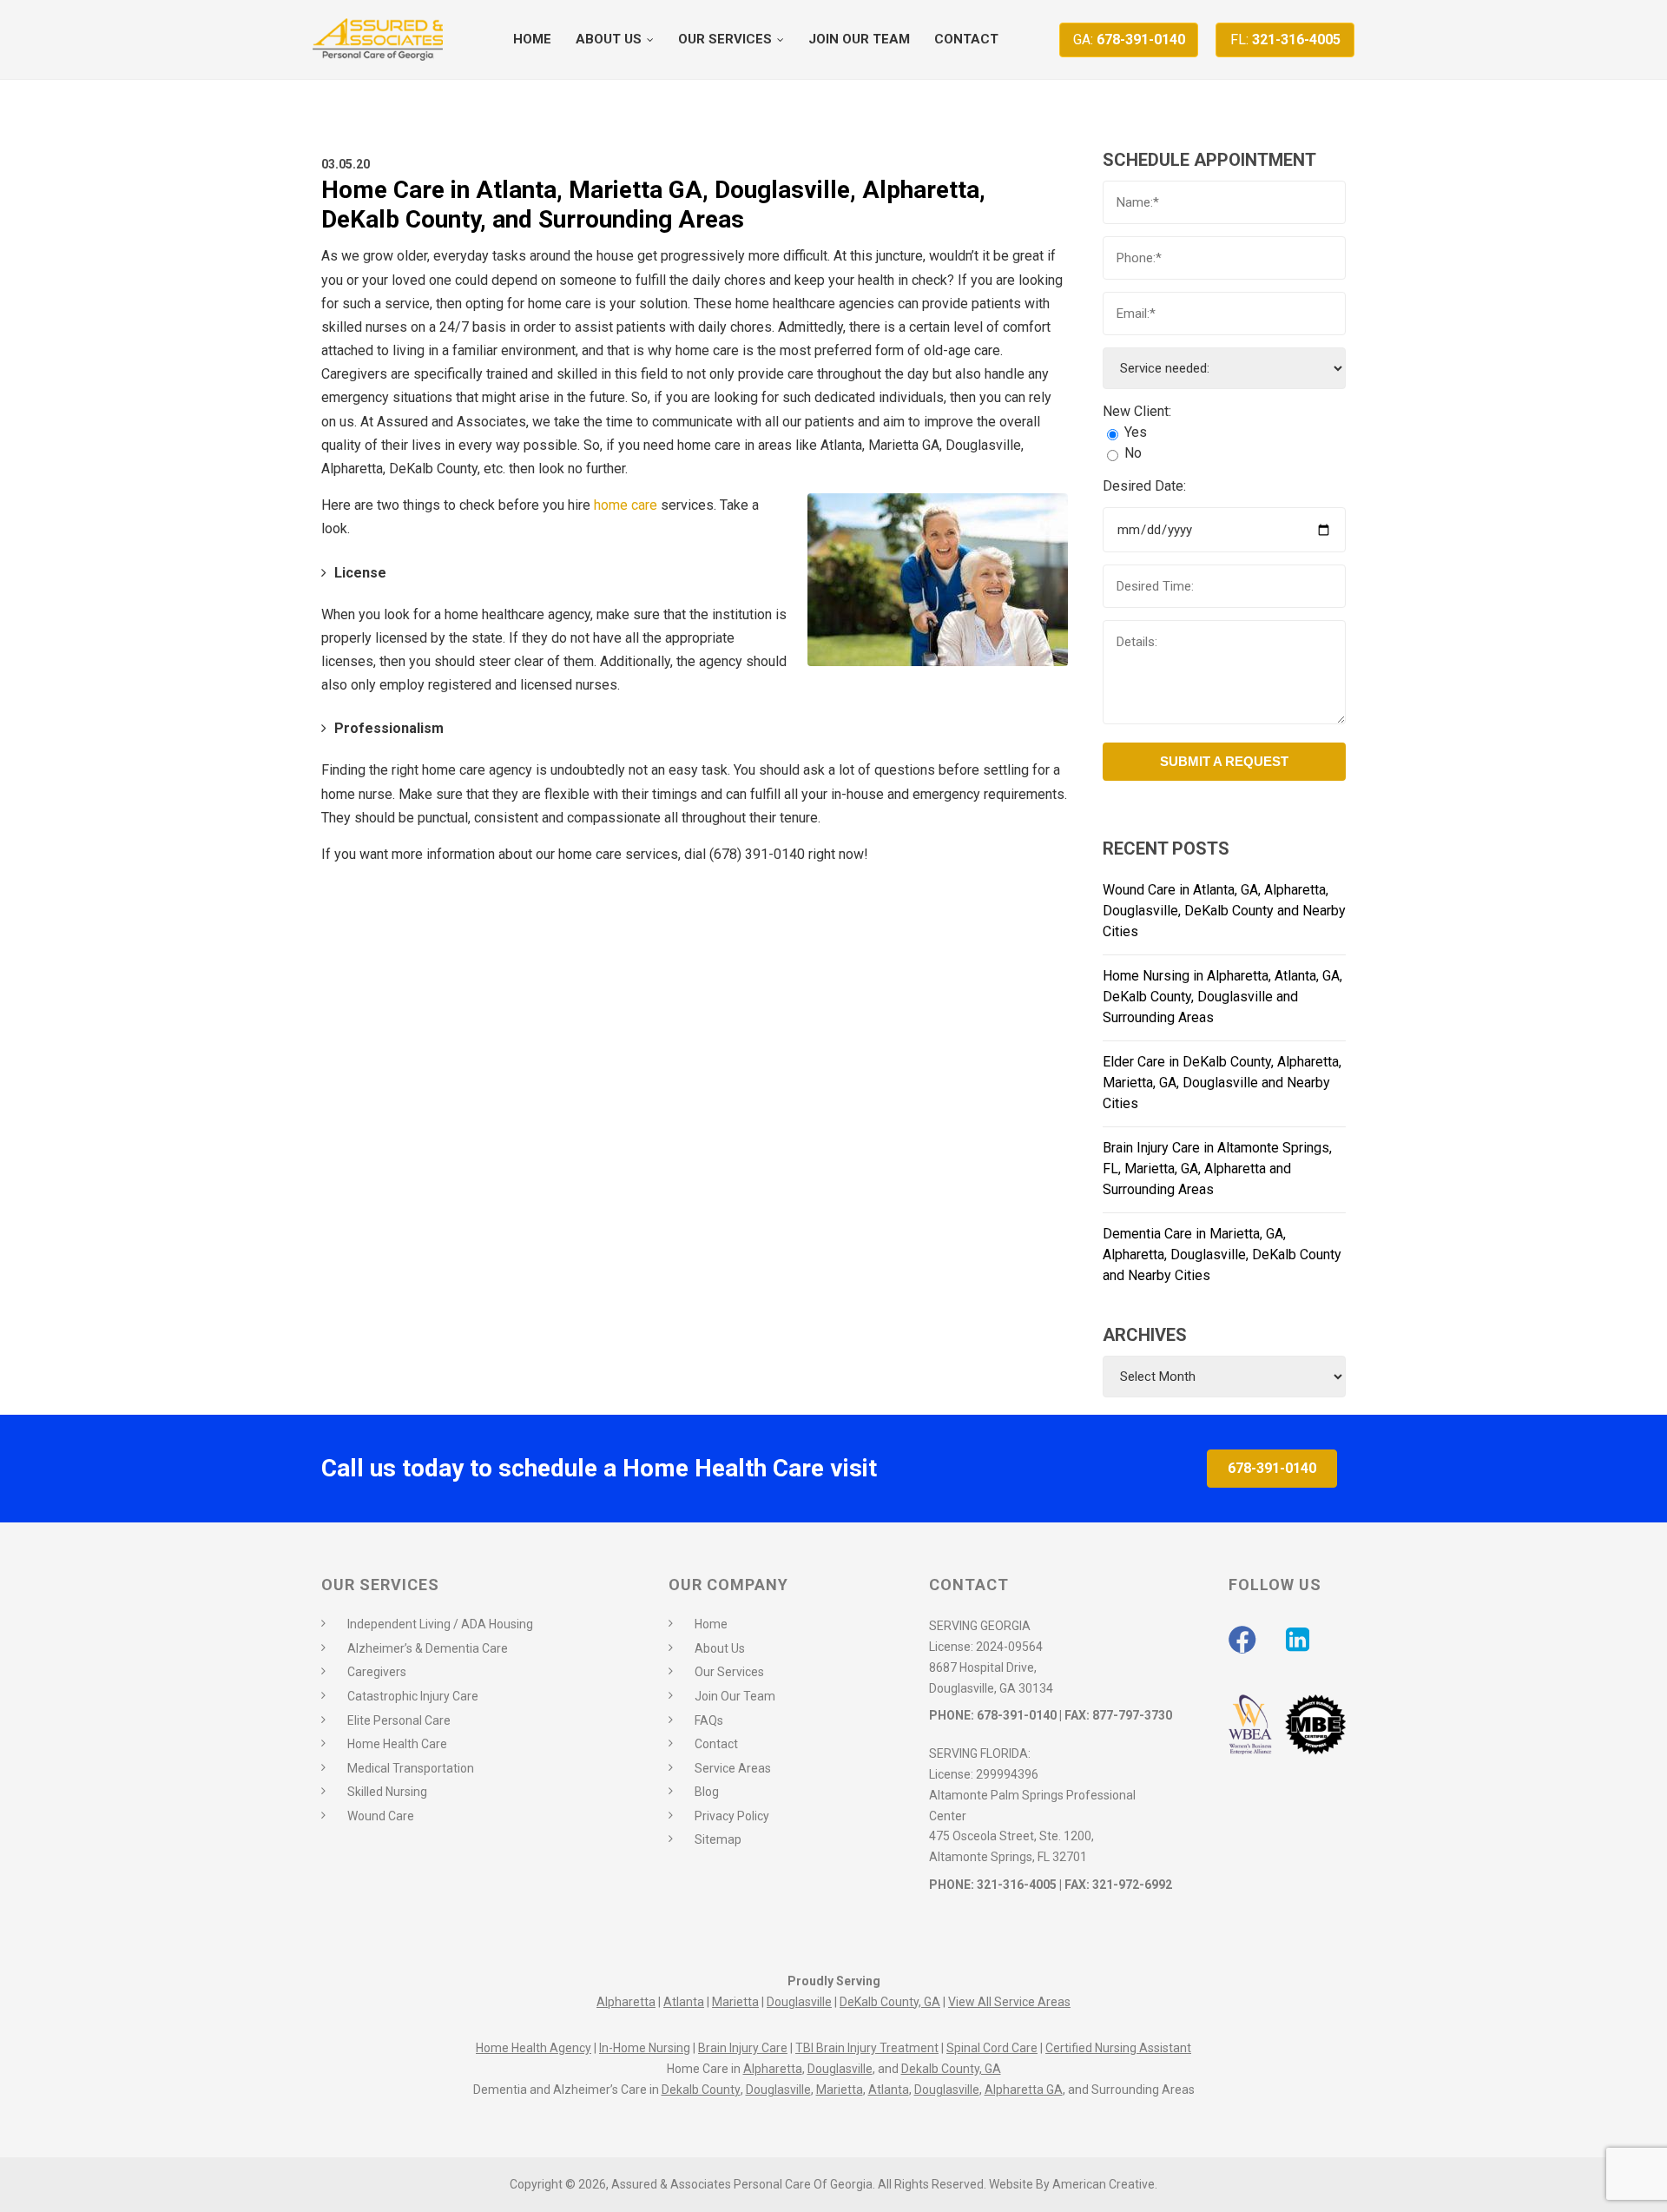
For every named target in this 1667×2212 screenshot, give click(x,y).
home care (626, 505)
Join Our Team (735, 1696)
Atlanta (684, 2002)
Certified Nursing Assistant (1118, 2048)
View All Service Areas (1009, 2002)
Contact (716, 1744)
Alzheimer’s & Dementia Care (428, 1648)
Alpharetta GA (1024, 2090)
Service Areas (733, 1768)
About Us (720, 1648)
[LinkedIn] (1298, 1640)
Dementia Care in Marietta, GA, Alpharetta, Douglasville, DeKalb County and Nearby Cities (1222, 1255)
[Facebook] (1242, 1640)
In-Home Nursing (645, 2048)
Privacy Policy (732, 1816)
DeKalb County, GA (890, 2002)
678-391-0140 (1129, 40)
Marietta (735, 2002)
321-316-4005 (1285, 40)
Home (711, 1624)
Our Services (729, 1672)
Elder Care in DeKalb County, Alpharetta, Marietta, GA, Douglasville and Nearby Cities (1222, 1083)
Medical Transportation (411, 1768)
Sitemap (718, 1839)
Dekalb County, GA (951, 2069)
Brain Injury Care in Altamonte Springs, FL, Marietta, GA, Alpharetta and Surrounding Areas (1217, 1169)
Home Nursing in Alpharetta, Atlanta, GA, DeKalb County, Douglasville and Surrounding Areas (1222, 997)
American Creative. (1105, 2184)
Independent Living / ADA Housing (440, 1624)
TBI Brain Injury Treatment (867, 2048)
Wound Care (381, 1816)
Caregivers (377, 1672)
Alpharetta (626, 2002)
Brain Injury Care (743, 2048)
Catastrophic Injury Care (413, 1696)
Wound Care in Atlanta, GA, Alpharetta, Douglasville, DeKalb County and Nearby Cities (1224, 911)
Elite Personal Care (399, 1720)
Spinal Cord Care (992, 2048)
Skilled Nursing (387, 1792)
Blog (707, 1792)
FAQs (709, 1720)
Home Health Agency (534, 2048)
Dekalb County (701, 2090)
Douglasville (799, 2002)
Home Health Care (397, 1744)
